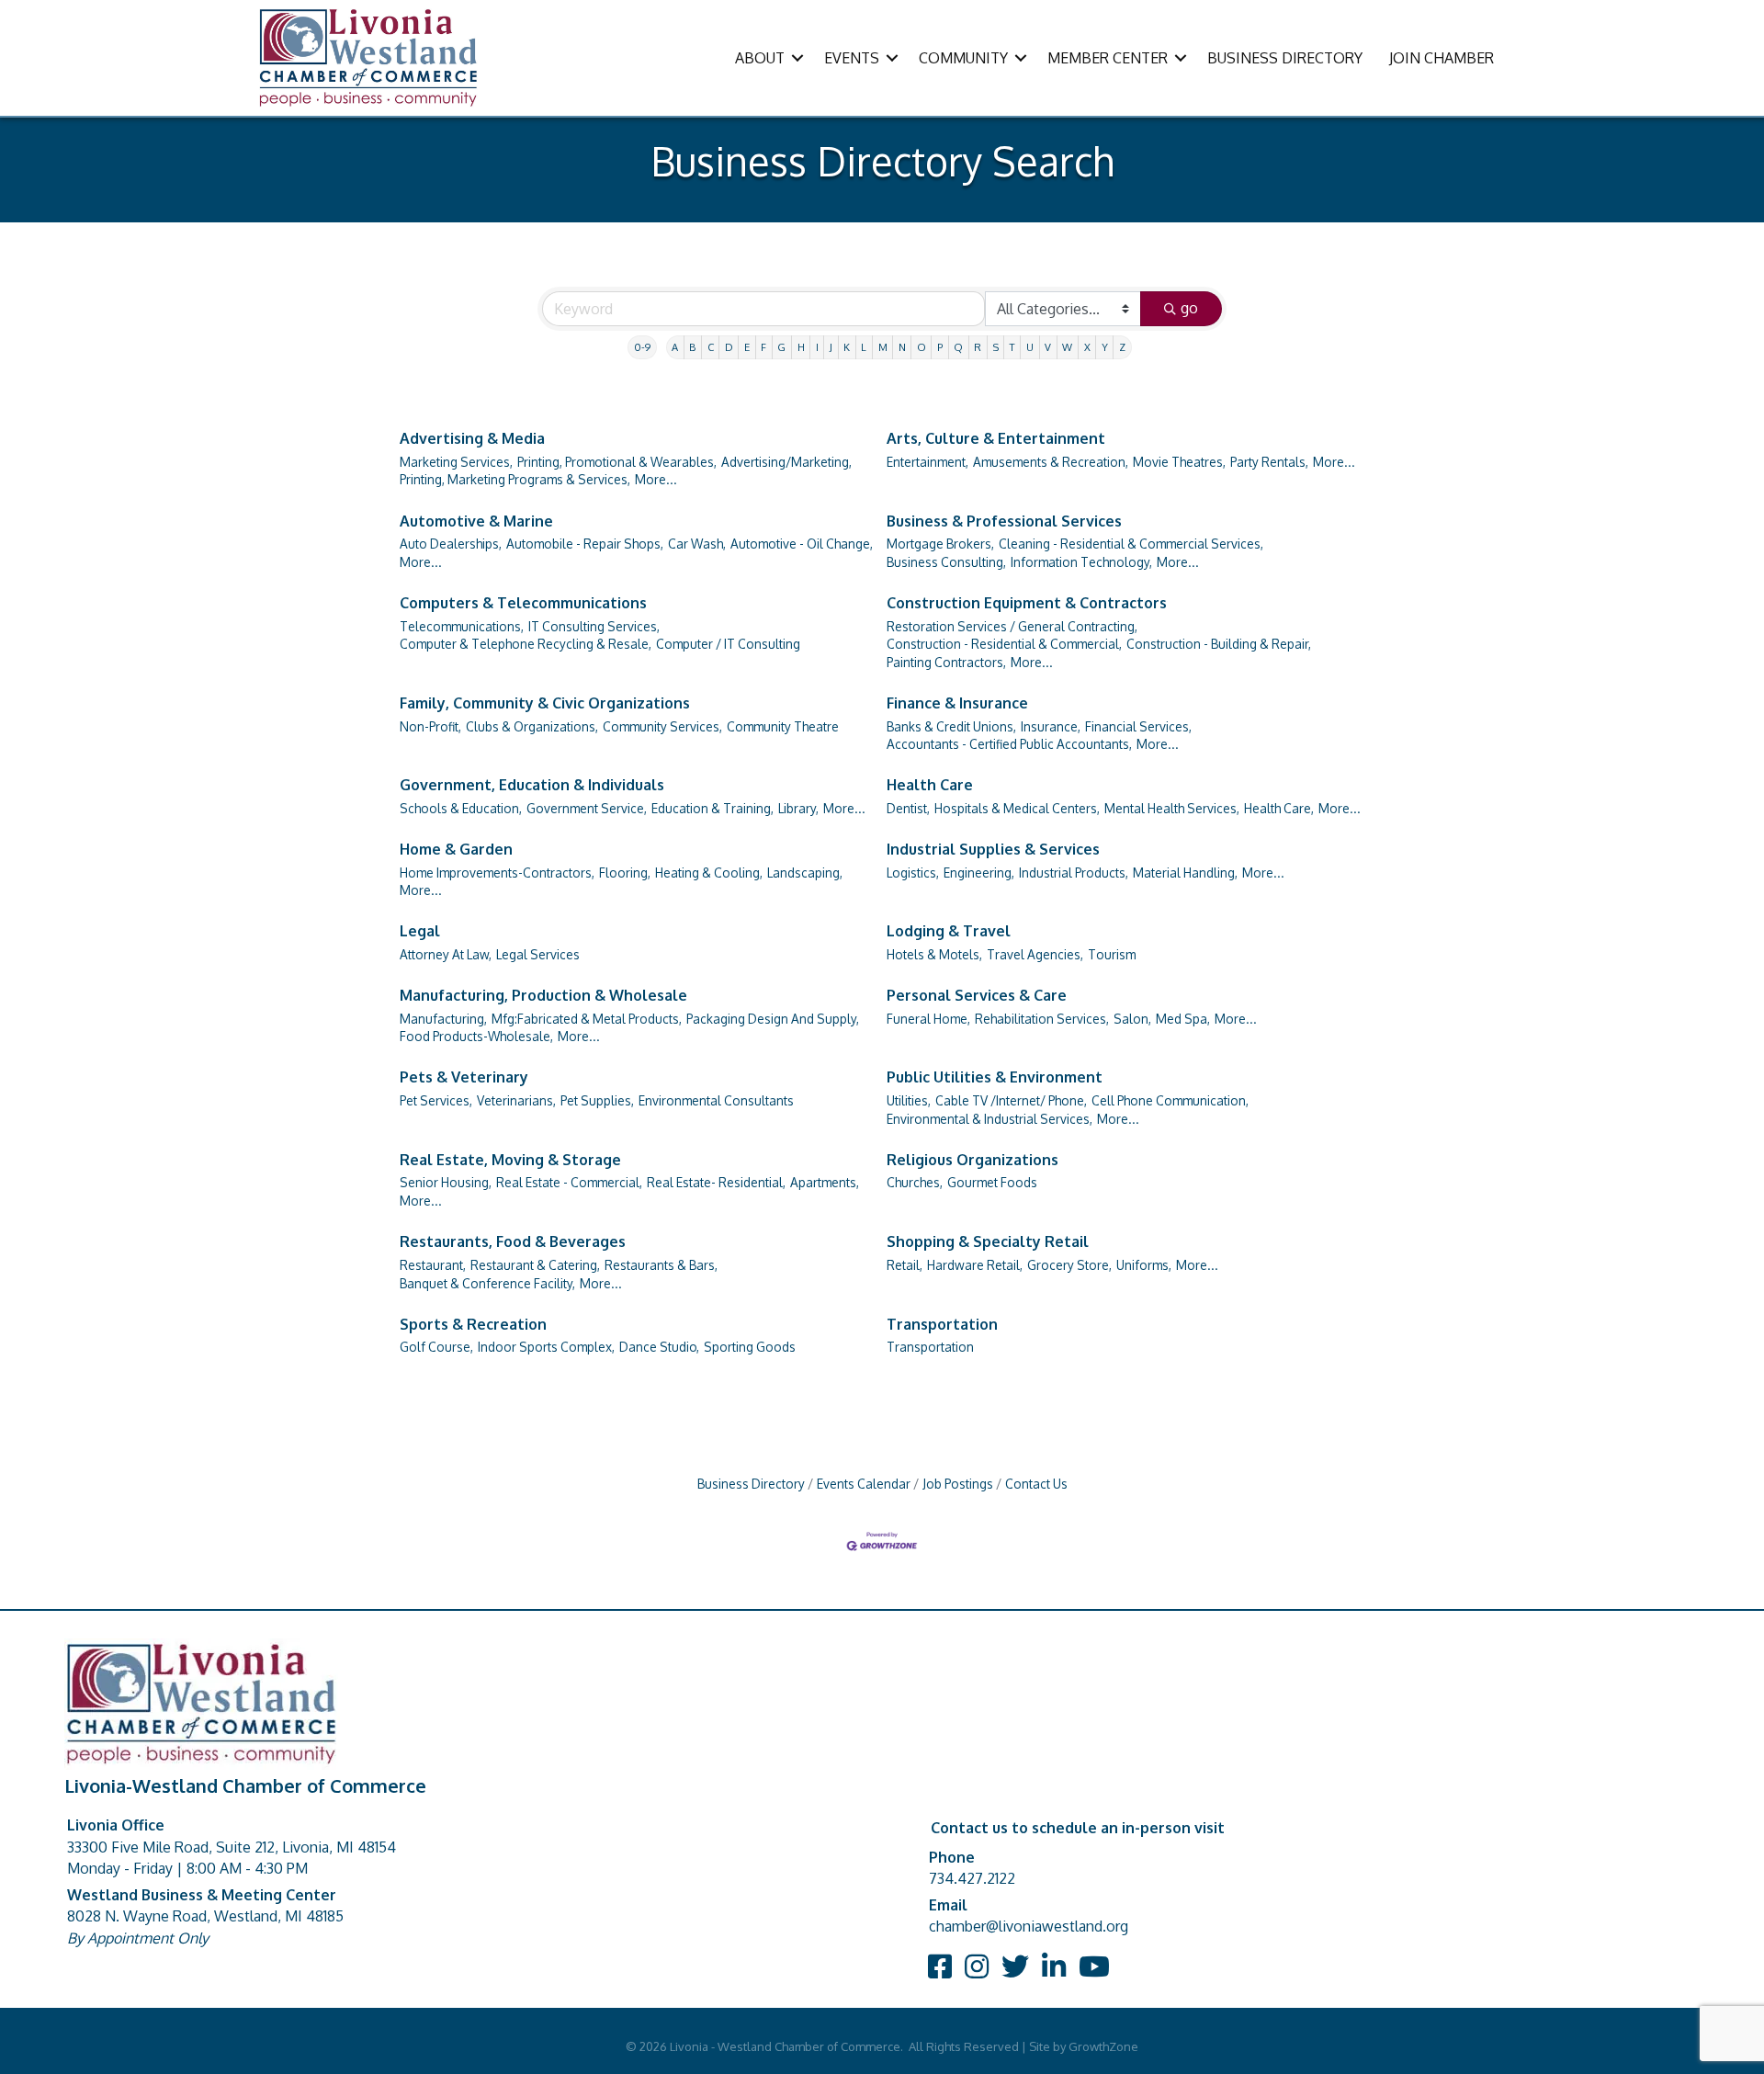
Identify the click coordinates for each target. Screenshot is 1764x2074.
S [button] (996, 347)
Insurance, (1051, 726)
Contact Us (1036, 1484)
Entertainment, (927, 462)
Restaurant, (433, 1265)
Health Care (930, 785)
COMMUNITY (963, 58)
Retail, (905, 1265)
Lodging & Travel (949, 931)
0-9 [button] (642, 347)
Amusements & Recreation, (1051, 462)
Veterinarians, (516, 1100)
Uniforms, (1144, 1265)
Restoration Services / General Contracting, (1012, 626)
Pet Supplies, (597, 1100)
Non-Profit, (430, 726)
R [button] (978, 347)
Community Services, (662, 726)
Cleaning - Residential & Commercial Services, (1131, 544)
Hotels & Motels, (934, 954)
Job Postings (958, 1484)
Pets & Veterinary (464, 1077)
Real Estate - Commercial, (569, 1182)
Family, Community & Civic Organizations (545, 703)
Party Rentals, (1269, 462)
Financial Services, (1138, 726)
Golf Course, (436, 1347)
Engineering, (979, 873)
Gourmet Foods (992, 1182)
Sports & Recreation (473, 1324)
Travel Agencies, (1035, 954)
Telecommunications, (462, 626)
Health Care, (1279, 808)
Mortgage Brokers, (940, 544)
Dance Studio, (659, 1347)
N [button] (902, 347)
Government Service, (587, 808)
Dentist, (908, 808)
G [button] (781, 347)
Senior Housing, (446, 1182)
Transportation (942, 1324)
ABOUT (760, 58)
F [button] (763, 347)
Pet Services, (436, 1100)
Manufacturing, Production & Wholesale (543, 995)
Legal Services (538, 954)
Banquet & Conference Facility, (487, 1283)
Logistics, (913, 873)
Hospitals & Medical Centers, (1017, 808)
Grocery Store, (1069, 1265)
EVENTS (852, 58)
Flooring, (625, 873)
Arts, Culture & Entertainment (996, 438)
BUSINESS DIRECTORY (1285, 58)
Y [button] (1105, 347)
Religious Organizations (972, 1160)
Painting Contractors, (946, 662)
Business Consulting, (946, 562)
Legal (420, 931)
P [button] (940, 347)
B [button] (692, 347)
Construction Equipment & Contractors (1027, 603)
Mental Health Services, (1172, 808)
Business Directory (751, 1484)
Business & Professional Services (1004, 521)
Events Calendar (864, 1484)
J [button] (831, 347)
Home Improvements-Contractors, (497, 873)
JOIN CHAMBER (1442, 58)
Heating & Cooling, (709, 873)
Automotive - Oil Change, (802, 544)
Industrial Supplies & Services (993, 849)
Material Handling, (1185, 873)
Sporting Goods (750, 1347)
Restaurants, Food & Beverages (513, 1241)
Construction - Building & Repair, (1219, 644)
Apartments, (825, 1182)
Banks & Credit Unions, (951, 726)
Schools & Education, (461, 808)
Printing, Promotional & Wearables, (617, 462)
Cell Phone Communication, (1170, 1100)
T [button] (1012, 347)
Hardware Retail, (975, 1265)
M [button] (883, 347)
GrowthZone (1103, 2046)
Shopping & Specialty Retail (988, 1241)
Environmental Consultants (716, 1100)
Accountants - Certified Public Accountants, (1009, 744)
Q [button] (958, 347)
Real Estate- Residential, (716, 1182)
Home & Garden (456, 849)
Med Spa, (1183, 1019)
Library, (798, 808)
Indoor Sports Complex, (546, 1347)
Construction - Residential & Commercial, (1004, 644)
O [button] (922, 347)
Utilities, (909, 1100)
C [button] (711, 347)
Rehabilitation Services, (1042, 1019)
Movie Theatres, (1179, 462)
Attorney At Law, (446, 954)
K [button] (847, 347)
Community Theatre (783, 726)
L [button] (864, 347)
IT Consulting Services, (594, 626)
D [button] (729, 347)
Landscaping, (805, 873)
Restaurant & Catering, (535, 1265)
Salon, (1132, 1019)
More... (656, 479)
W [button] (1067, 347)
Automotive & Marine (476, 521)
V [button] (1048, 347)
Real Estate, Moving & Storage (510, 1160)
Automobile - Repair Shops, (585, 544)
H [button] (801, 347)
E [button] (747, 347)
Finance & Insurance (957, 703)
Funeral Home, (928, 1019)
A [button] (675, 347)
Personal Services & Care (977, 995)
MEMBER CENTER (1108, 58)
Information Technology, (1081, 562)
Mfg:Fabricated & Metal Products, (587, 1019)
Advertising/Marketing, (786, 462)
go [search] (1189, 308)
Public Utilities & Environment (995, 1077)
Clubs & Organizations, (532, 726)
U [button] (1030, 347)
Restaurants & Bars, (661, 1265)
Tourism (1112, 954)
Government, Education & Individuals (532, 785)
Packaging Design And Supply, (773, 1019)
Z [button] (1122, 347)
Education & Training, (712, 808)
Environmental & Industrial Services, (989, 1119)
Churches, (915, 1182)
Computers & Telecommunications (523, 603)
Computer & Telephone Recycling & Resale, (526, 644)
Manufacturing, (443, 1019)
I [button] (817, 347)
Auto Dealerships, (451, 544)
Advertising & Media (472, 438)
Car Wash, (697, 544)
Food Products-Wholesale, (476, 1036)
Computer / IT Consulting (728, 644)
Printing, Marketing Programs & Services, (515, 479)
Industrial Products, (1074, 873)
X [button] (1087, 347)
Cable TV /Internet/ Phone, (1011, 1100)
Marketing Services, (456, 462)
